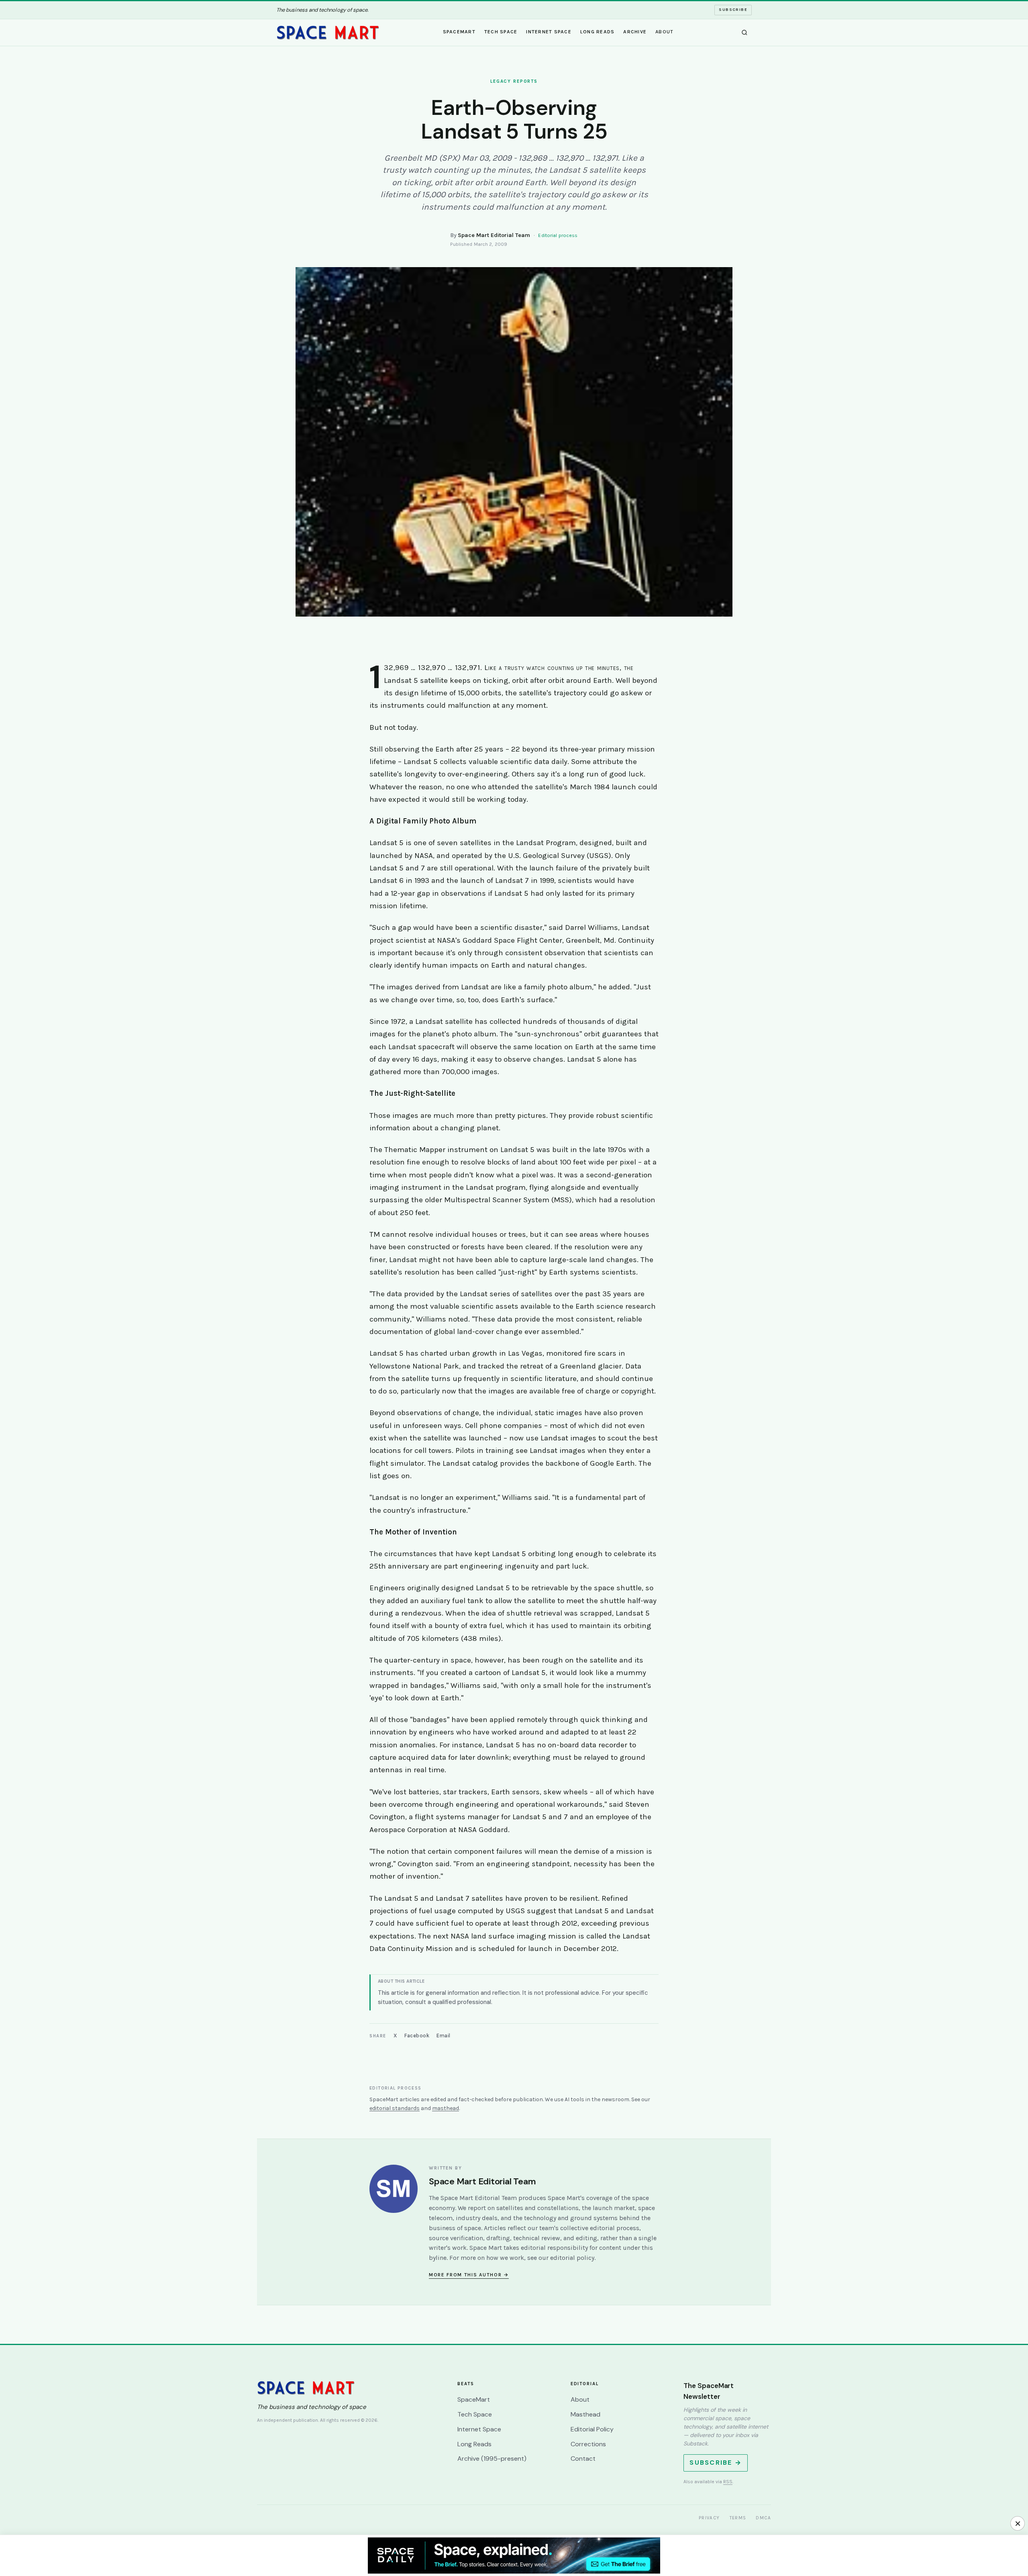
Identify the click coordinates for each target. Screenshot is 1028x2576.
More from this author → (469, 2275)
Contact (583, 2459)
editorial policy (572, 2258)
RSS (728, 2482)
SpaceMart (459, 32)
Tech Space (501, 32)
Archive (635, 32)
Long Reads (598, 32)
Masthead (585, 2414)
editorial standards (395, 2108)
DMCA (763, 2518)
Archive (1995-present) (492, 2459)
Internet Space (549, 32)
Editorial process (558, 235)
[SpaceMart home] (328, 33)
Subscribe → (716, 2463)
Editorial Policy (592, 2429)
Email (444, 2036)
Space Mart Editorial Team (494, 235)
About (664, 32)
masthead (446, 2108)
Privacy (709, 2518)
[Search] (744, 33)
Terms (738, 2518)
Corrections (588, 2444)
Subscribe (733, 10)
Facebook (417, 2036)
